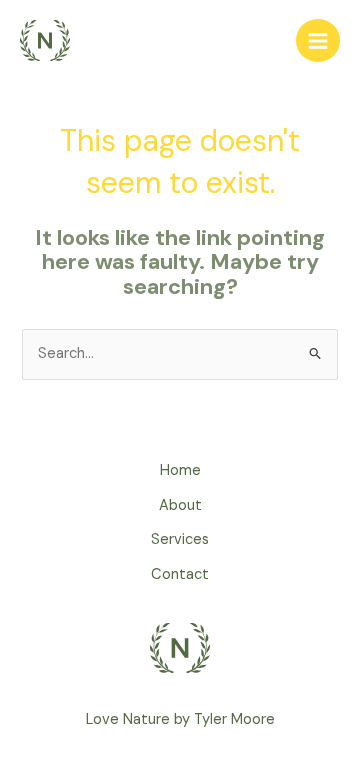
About (180, 505)
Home (180, 470)
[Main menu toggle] (318, 41)
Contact (180, 574)
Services (180, 539)
